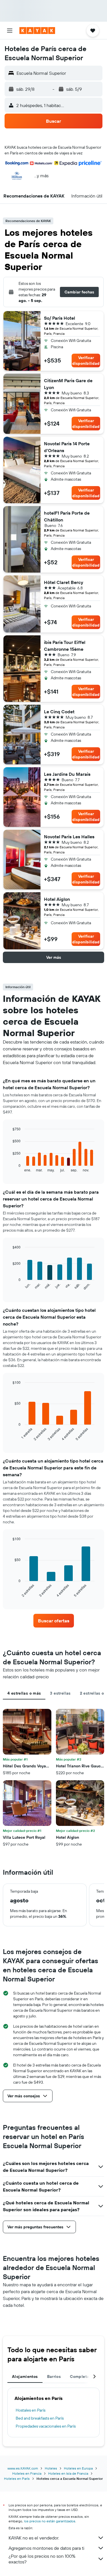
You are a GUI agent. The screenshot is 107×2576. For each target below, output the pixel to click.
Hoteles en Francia (27, 2473)
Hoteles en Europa (78, 2468)
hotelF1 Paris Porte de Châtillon (67, 516)
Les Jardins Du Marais (67, 774)
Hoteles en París (17, 2479)
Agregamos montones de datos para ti (46, 2548)
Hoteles (51, 2468)
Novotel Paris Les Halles (69, 837)
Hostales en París (31, 2410)
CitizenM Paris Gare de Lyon (68, 384)
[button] (10, 31)
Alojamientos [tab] (25, 2376)
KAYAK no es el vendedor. (34, 2538)
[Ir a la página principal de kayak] (37, 31)
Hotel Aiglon (57, 899)
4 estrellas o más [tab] (24, 1693)
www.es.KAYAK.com (23, 2468)
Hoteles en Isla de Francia (68, 2473)
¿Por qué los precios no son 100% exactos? (42, 2559)
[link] (54, 1621)
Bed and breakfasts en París (40, 2418)
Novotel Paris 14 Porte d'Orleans (67, 447)
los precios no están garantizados (50, 2521)
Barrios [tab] (54, 2376)
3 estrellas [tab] (60, 1693)
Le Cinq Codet (59, 712)
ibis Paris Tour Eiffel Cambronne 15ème (65, 646)
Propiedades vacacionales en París (46, 2426)
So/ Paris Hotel (59, 318)
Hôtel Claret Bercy (64, 582)
